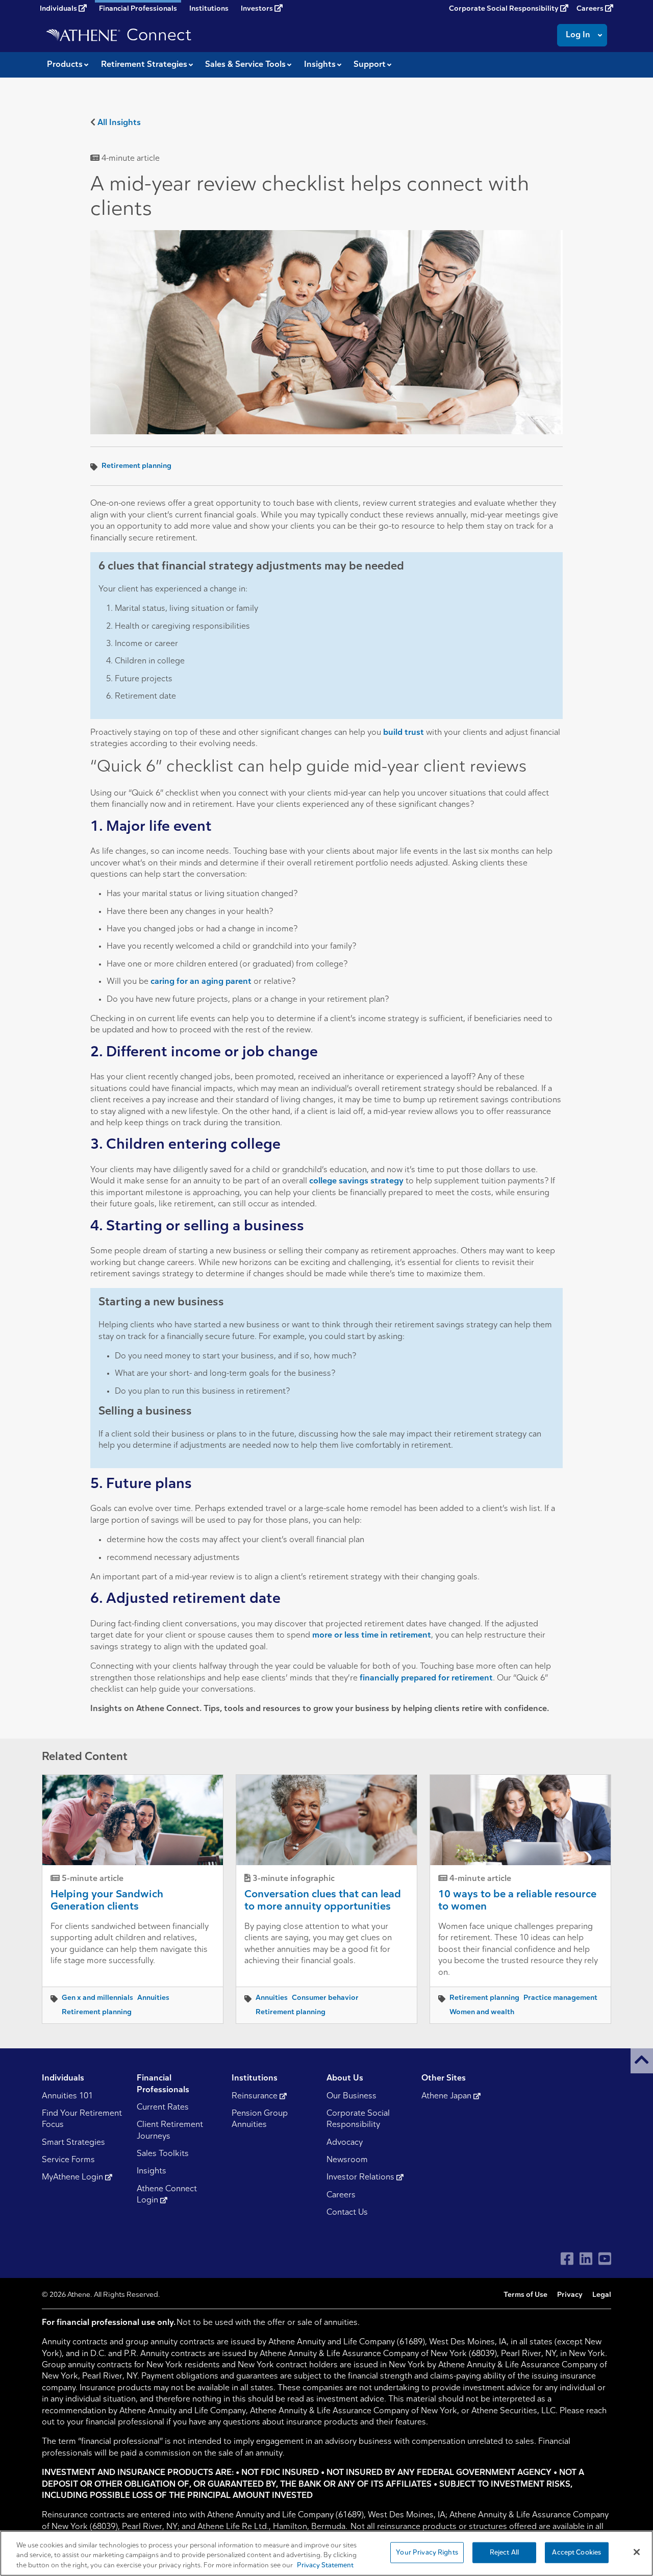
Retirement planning (136, 466)
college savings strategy (356, 1181)
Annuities (153, 1998)
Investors (258, 9)
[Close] (637, 2552)
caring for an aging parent (201, 982)
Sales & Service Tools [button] (245, 65)
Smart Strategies (73, 2143)
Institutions (209, 9)
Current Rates (163, 2108)
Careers (591, 9)
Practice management (560, 1998)
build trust (404, 733)
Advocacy (345, 2143)
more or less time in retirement (372, 1636)
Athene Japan (447, 2096)
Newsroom (347, 2160)
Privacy (570, 2295)
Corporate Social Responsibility (505, 9)
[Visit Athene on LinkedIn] (586, 2259)
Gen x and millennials (97, 1998)
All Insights (119, 123)
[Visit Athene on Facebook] (567, 2259)
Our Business (351, 2096)
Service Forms (68, 2160)
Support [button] (370, 65)
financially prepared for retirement (426, 1678)
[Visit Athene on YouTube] (605, 2259)
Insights (152, 2171)
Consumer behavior (325, 1998)
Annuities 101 (67, 2096)
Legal (602, 2295)
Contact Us (347, 2213)
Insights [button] (320, 65)
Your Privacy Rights (427, 2552)
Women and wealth (482, 2012)
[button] (642, 2061)
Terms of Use (525, 2295)
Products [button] (65, 65)
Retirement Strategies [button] (144, 65)
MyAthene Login (73, 2177)
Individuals (59, 9)
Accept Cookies (576, 2552)
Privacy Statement (325, 2566)
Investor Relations (361, 2177)
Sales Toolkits (163, 2154)
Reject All (504, 2552)
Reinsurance (256, 2096)
